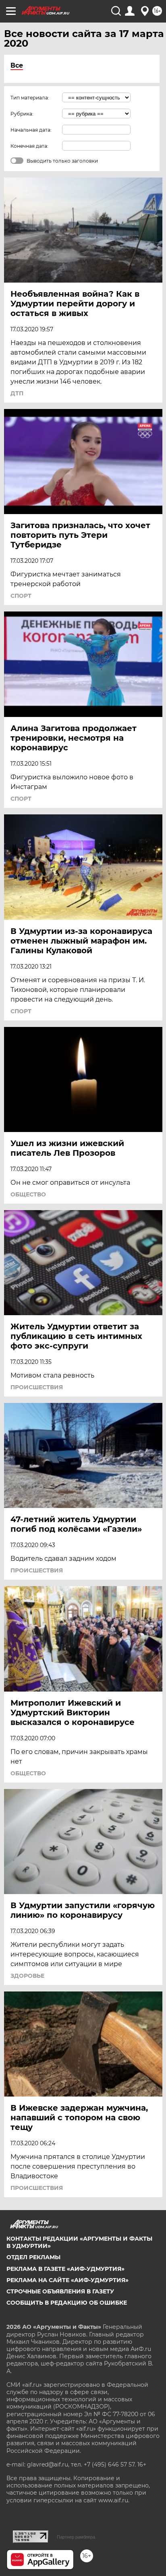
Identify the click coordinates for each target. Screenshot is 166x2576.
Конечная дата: (29, 146)
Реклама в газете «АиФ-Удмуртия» (65, 2269)
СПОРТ (21, 596)
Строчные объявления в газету (60, 2291)
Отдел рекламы (33, 2257)
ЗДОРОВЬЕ (27, 1976)
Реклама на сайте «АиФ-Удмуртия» (67, 2280)
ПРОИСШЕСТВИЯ (37, 1387)
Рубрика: (22, 114)
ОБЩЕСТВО (28, 1194)
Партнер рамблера (76, 2537)
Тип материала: (30, 98)
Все (17, 65)
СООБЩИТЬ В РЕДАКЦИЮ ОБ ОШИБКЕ (67, 2303)
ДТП (17, 393)
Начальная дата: (31, 130)
